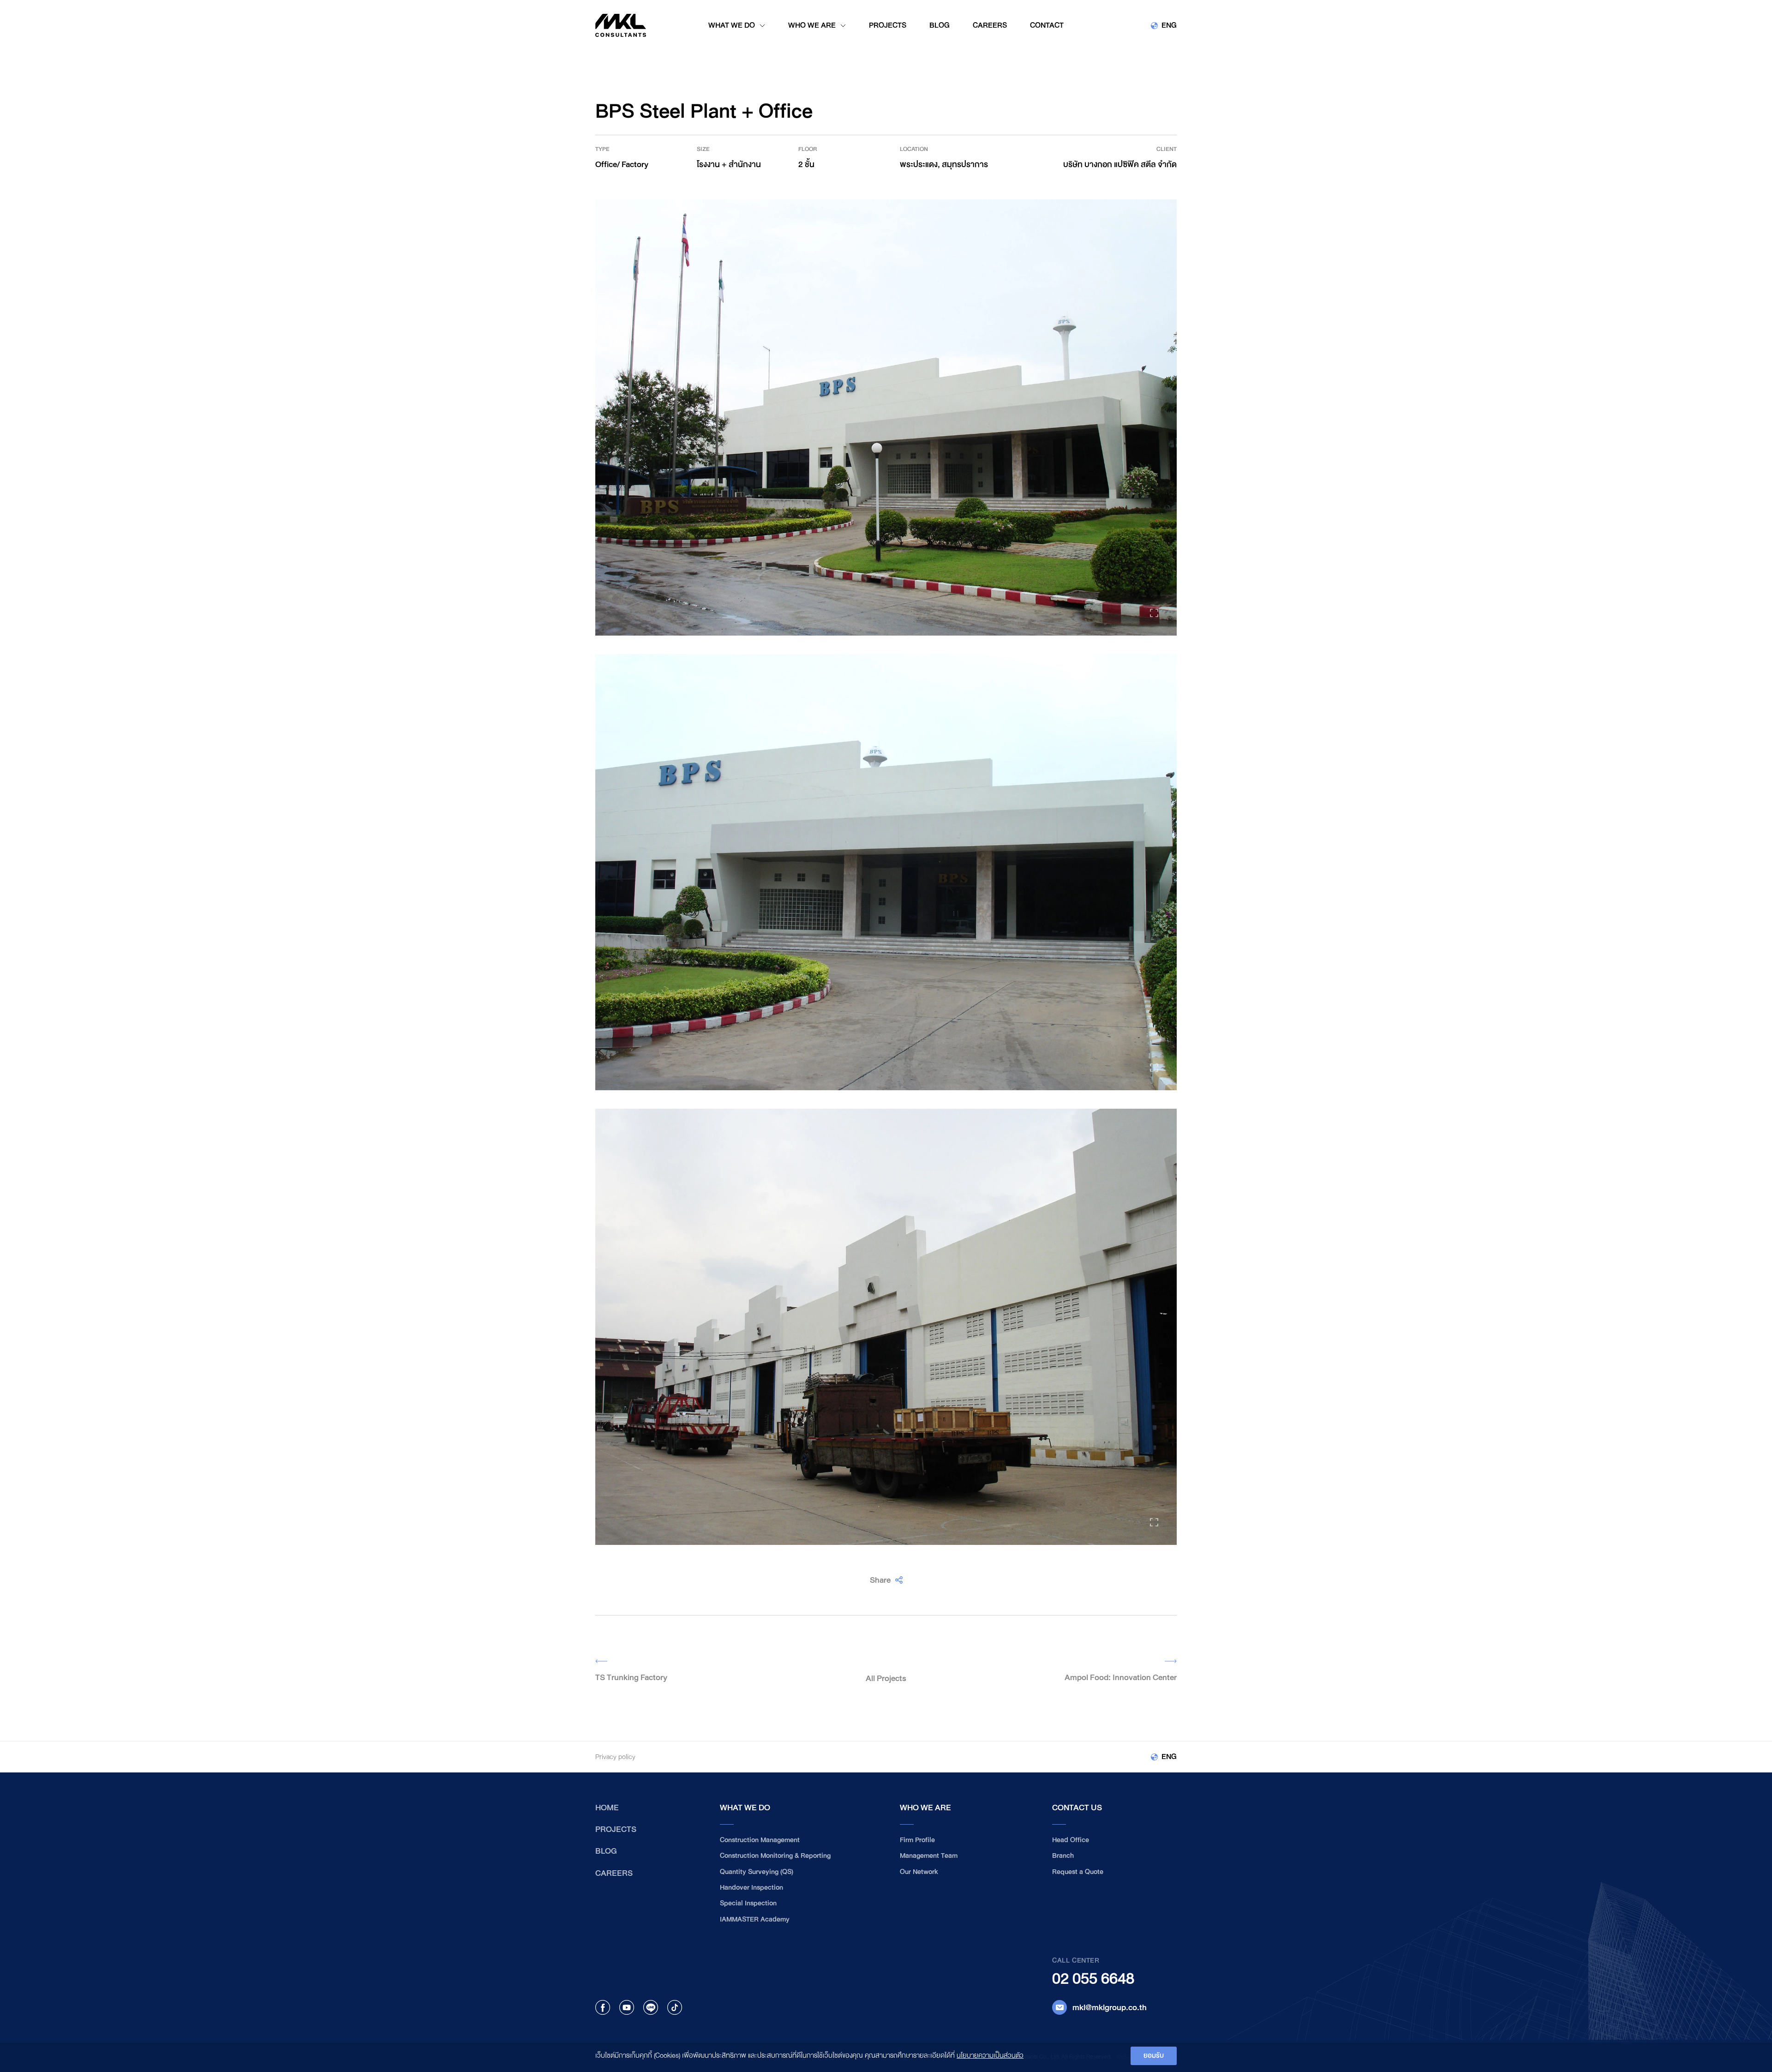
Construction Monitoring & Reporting (775, 1856)
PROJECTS (616, 1829)
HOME (607, 1808)
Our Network (919, 1872)
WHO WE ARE (925, 1808)
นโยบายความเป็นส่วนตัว (990, 2056)
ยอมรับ (1154, 2056)
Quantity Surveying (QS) (757, 1872)
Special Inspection (748, 1903)
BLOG (606, 1851)
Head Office (1071, 1840)
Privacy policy (615, 1757)
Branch (1063, 1856)
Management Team (929, 1856)
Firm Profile (917, 1840)
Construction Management (760, 1840)
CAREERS (614, 1873)
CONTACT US (1077, 1808)
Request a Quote (1078, 1872)
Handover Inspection (751, 1888)
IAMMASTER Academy (755, 1919)
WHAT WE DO (745, 1808)
